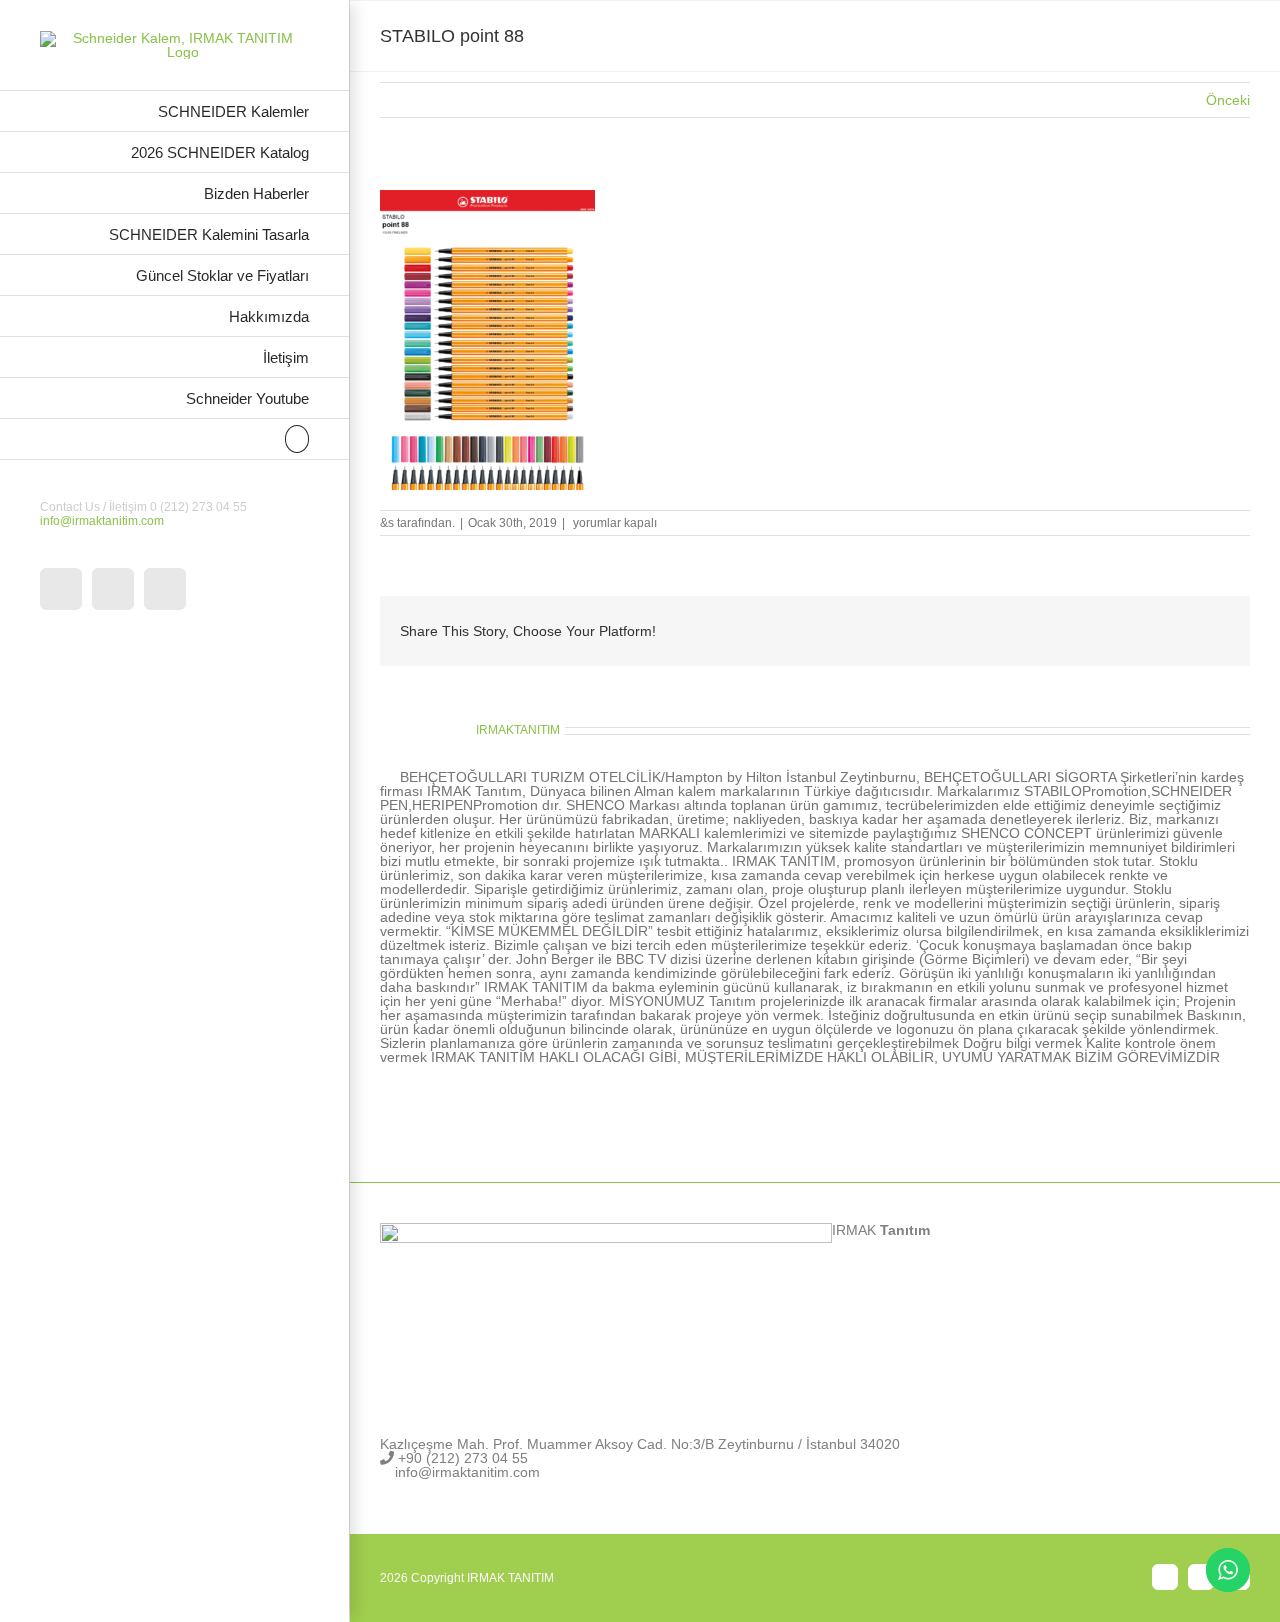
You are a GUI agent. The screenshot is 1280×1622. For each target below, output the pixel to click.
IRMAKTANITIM (518, 730)
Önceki (1228, 100)
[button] (174, 439)
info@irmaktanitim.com (102, 521)
